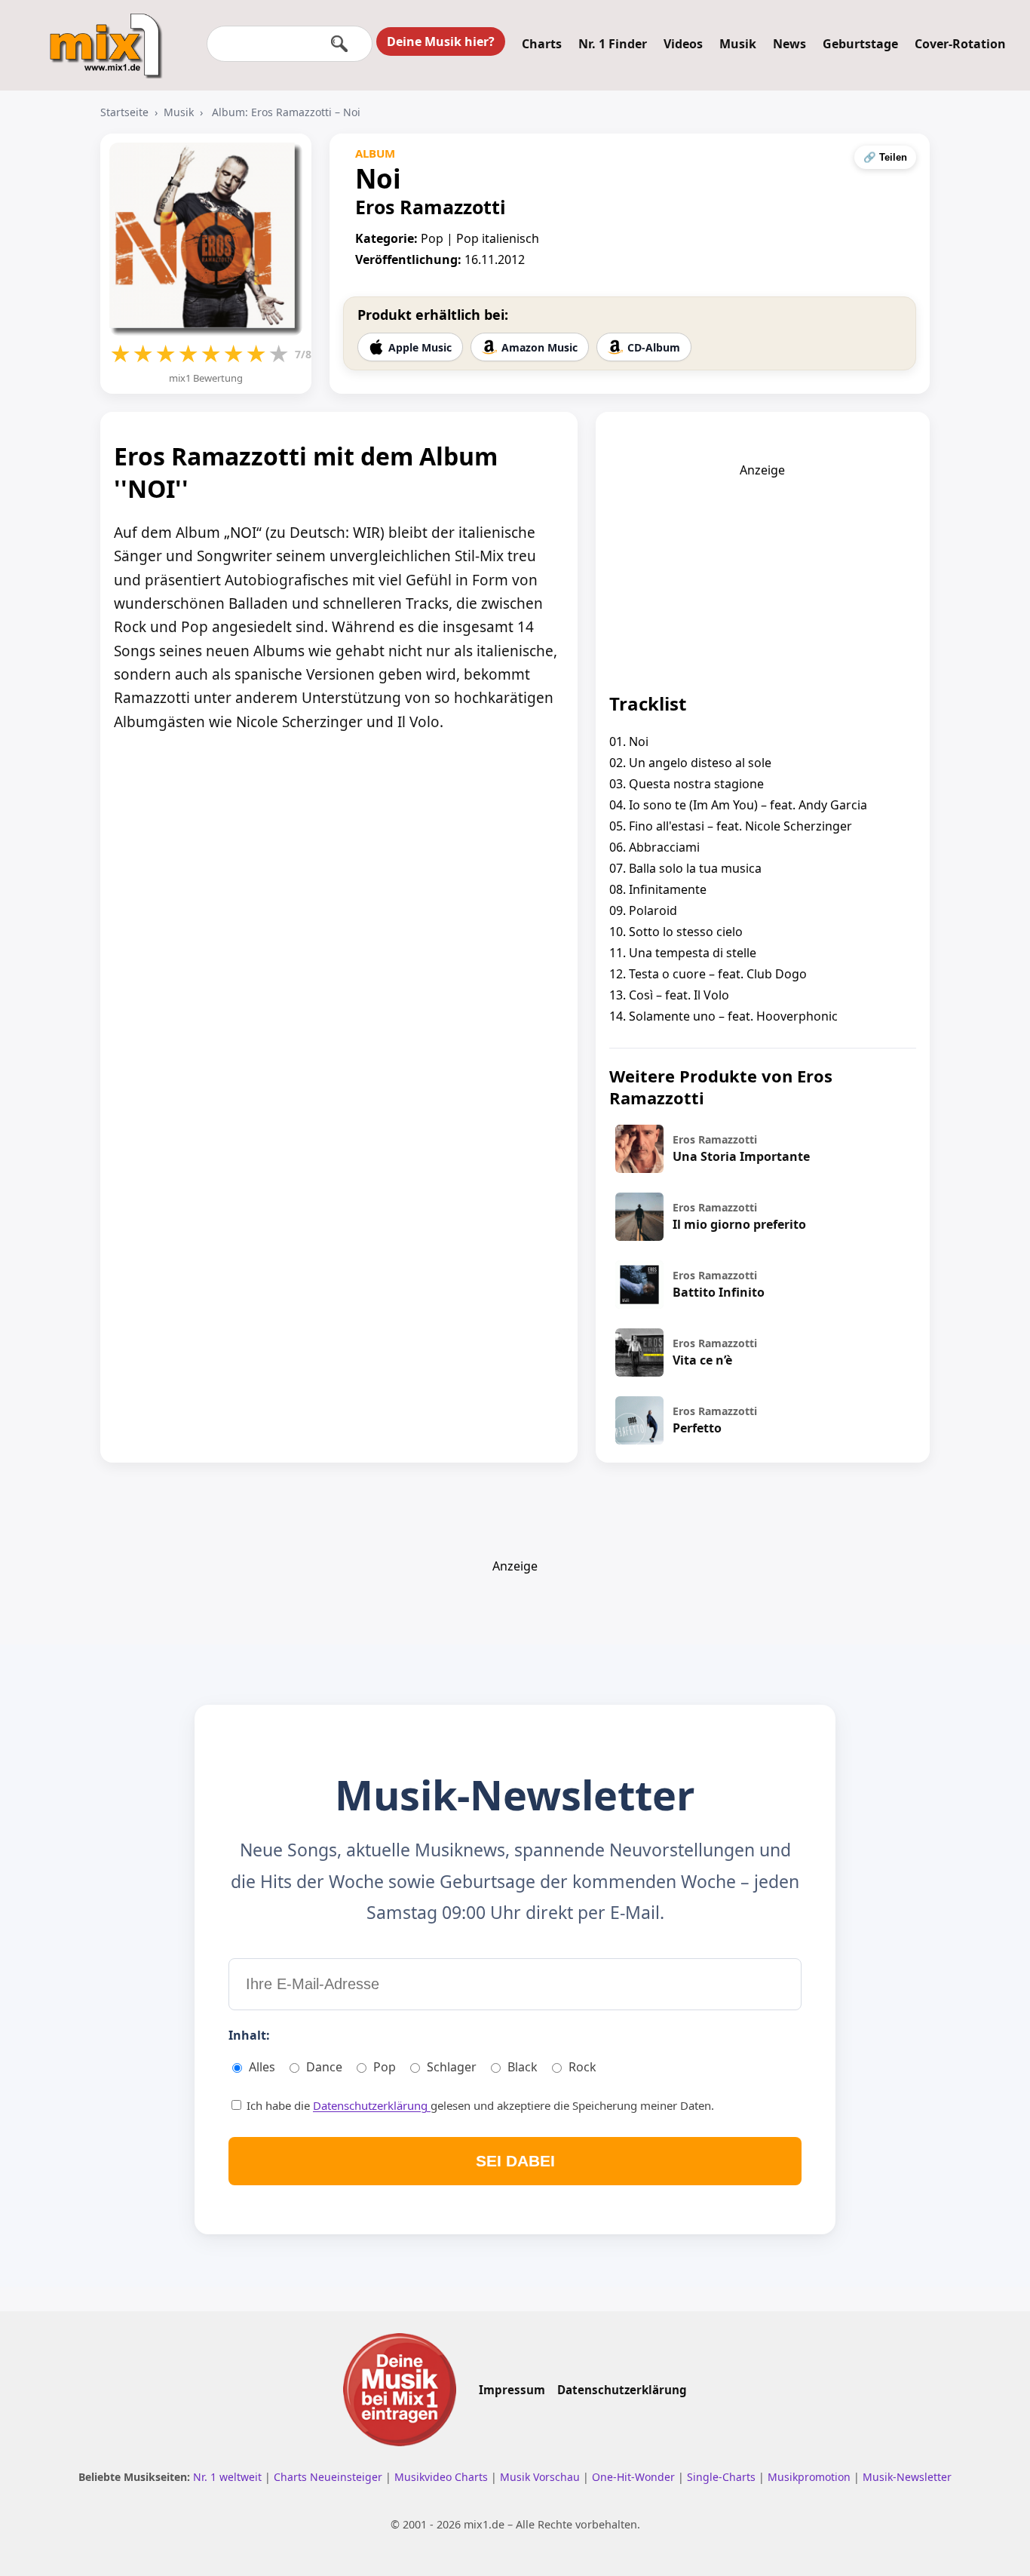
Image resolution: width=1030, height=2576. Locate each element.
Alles (262, 2067)
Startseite (124, 112)
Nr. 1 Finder (613, 44)
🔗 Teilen (885, 157)
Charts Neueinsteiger (330, 2477)
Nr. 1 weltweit (229, 2477)
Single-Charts (723, 2477)
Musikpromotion (811, 2477)
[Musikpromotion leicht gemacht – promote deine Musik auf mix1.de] (400, 2390)
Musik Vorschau (541, 2477)
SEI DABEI (515, 2161)
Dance (324, 2067)
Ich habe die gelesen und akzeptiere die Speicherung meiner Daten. (479, 2105)
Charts (542, 44)
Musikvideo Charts (443, 2477)
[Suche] (339, 44)
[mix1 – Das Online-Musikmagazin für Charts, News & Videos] (100, 35)
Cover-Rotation (960, 44)
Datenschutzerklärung (372, 2105)
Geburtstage (860, 44)
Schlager (452, 2067)
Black (523, 2067)
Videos (683, 44)
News (789, 44)
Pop (385, 2067)
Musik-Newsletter (907, 2477)
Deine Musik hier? (441, 41)
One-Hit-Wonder (635, 2477)
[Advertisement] (762, 573)
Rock (582, 2067)
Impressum (512, 2390)
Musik (738, 44)
